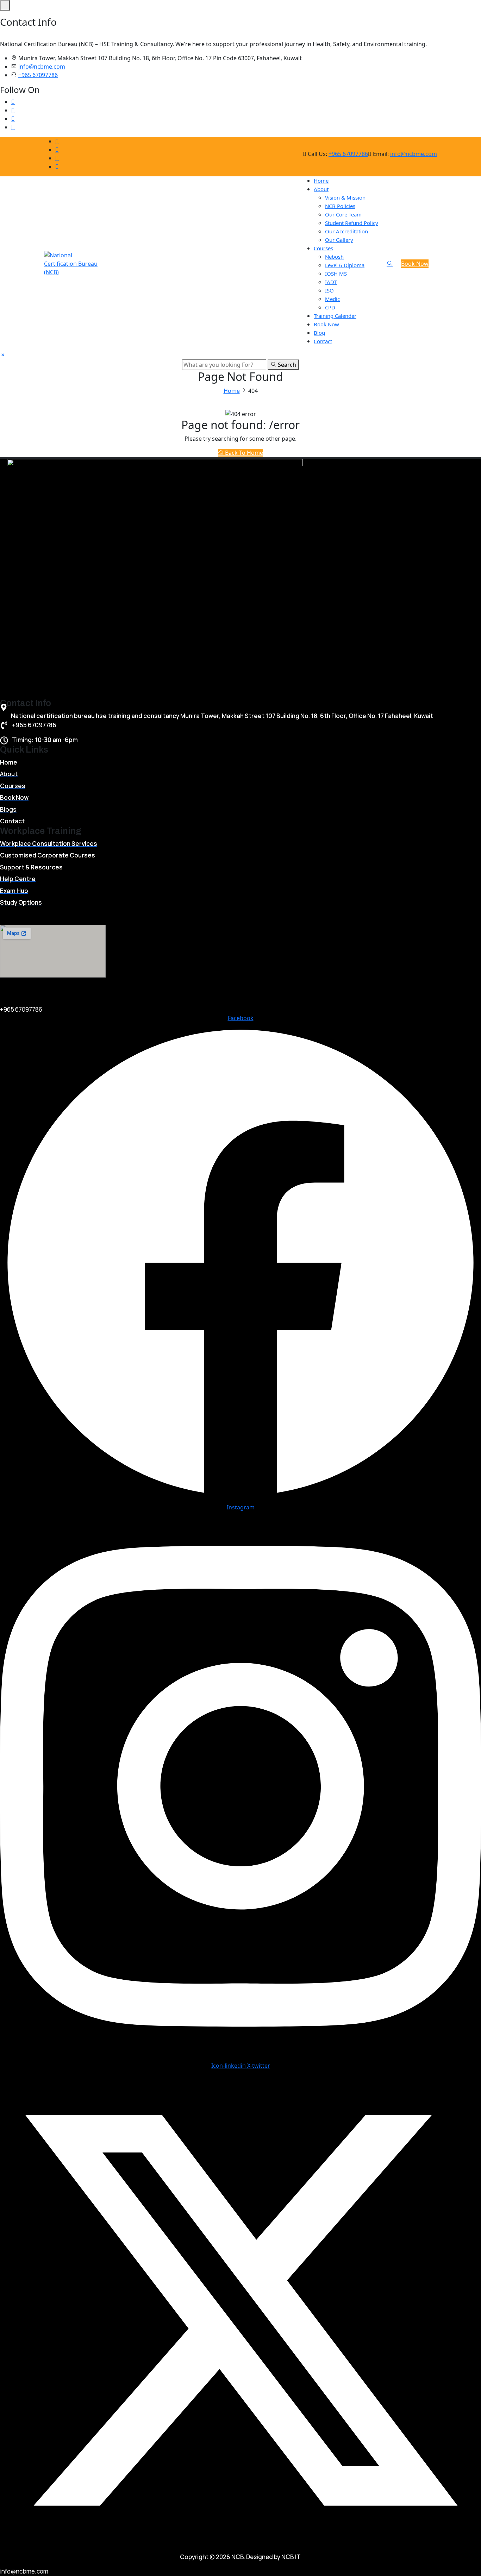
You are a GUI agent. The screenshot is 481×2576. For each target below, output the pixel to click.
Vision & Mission (345, 197)
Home (321, 181)
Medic (332, 299)
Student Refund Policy (352, 223)
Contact (323, 341)
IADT (331, 282)
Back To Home (243, 453)
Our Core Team (343, 214)
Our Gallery (339, 240)
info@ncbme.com (42, 67)
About (321, 189)
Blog (319, 333)
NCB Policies (340, 206)
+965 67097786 (38, 75)
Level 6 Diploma (345, 265)
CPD (330, 307)
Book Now (326, 324)
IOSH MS (336, 274)
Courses (323, 248)
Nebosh (334, 257)
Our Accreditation (346, 231)
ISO (329, 290)
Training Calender (335, 316)
